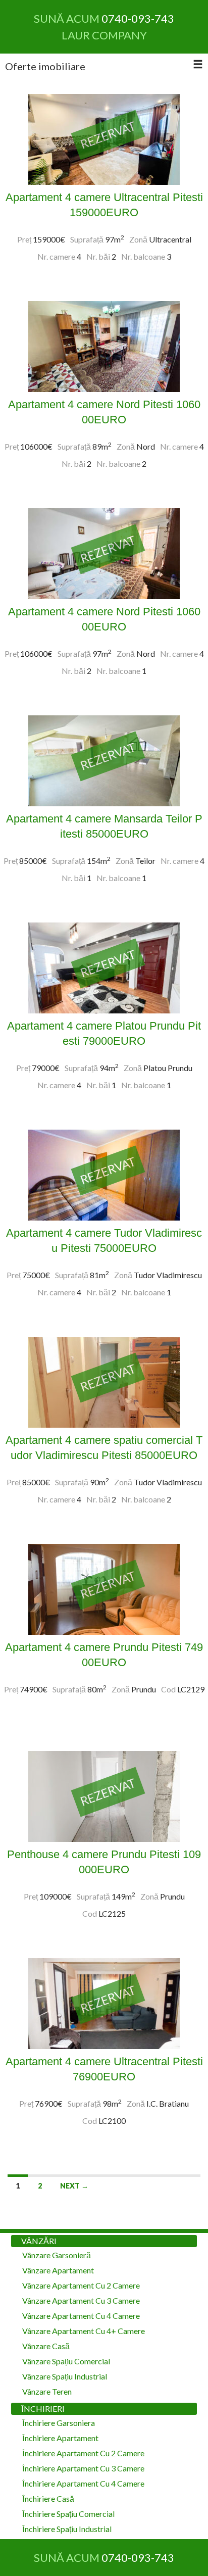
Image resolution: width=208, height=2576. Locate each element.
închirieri (43, 2409)
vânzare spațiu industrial (65, 2376)
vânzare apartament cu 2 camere (81, 2285)
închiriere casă (48, 2498)
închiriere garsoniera (59, 2423)
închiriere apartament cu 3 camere (83, 2468)
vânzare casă (46, 2346)
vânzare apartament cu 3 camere (81, 2300)
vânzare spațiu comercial (66, 2361)
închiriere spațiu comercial (68, 2514)
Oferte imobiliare (45, 66)
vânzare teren (47, 2391)
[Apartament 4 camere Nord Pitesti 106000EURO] (104, 345)
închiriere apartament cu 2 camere (83, 2453)
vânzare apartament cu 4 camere (81, 2316)
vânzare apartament (58, 2270)
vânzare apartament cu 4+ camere (84, 2331)
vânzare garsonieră (57, 2255)
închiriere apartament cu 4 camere (83, 2483)
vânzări (39, 2241)
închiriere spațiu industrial (67, 2529)
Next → (74, 2186)
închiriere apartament (60, 2438)
